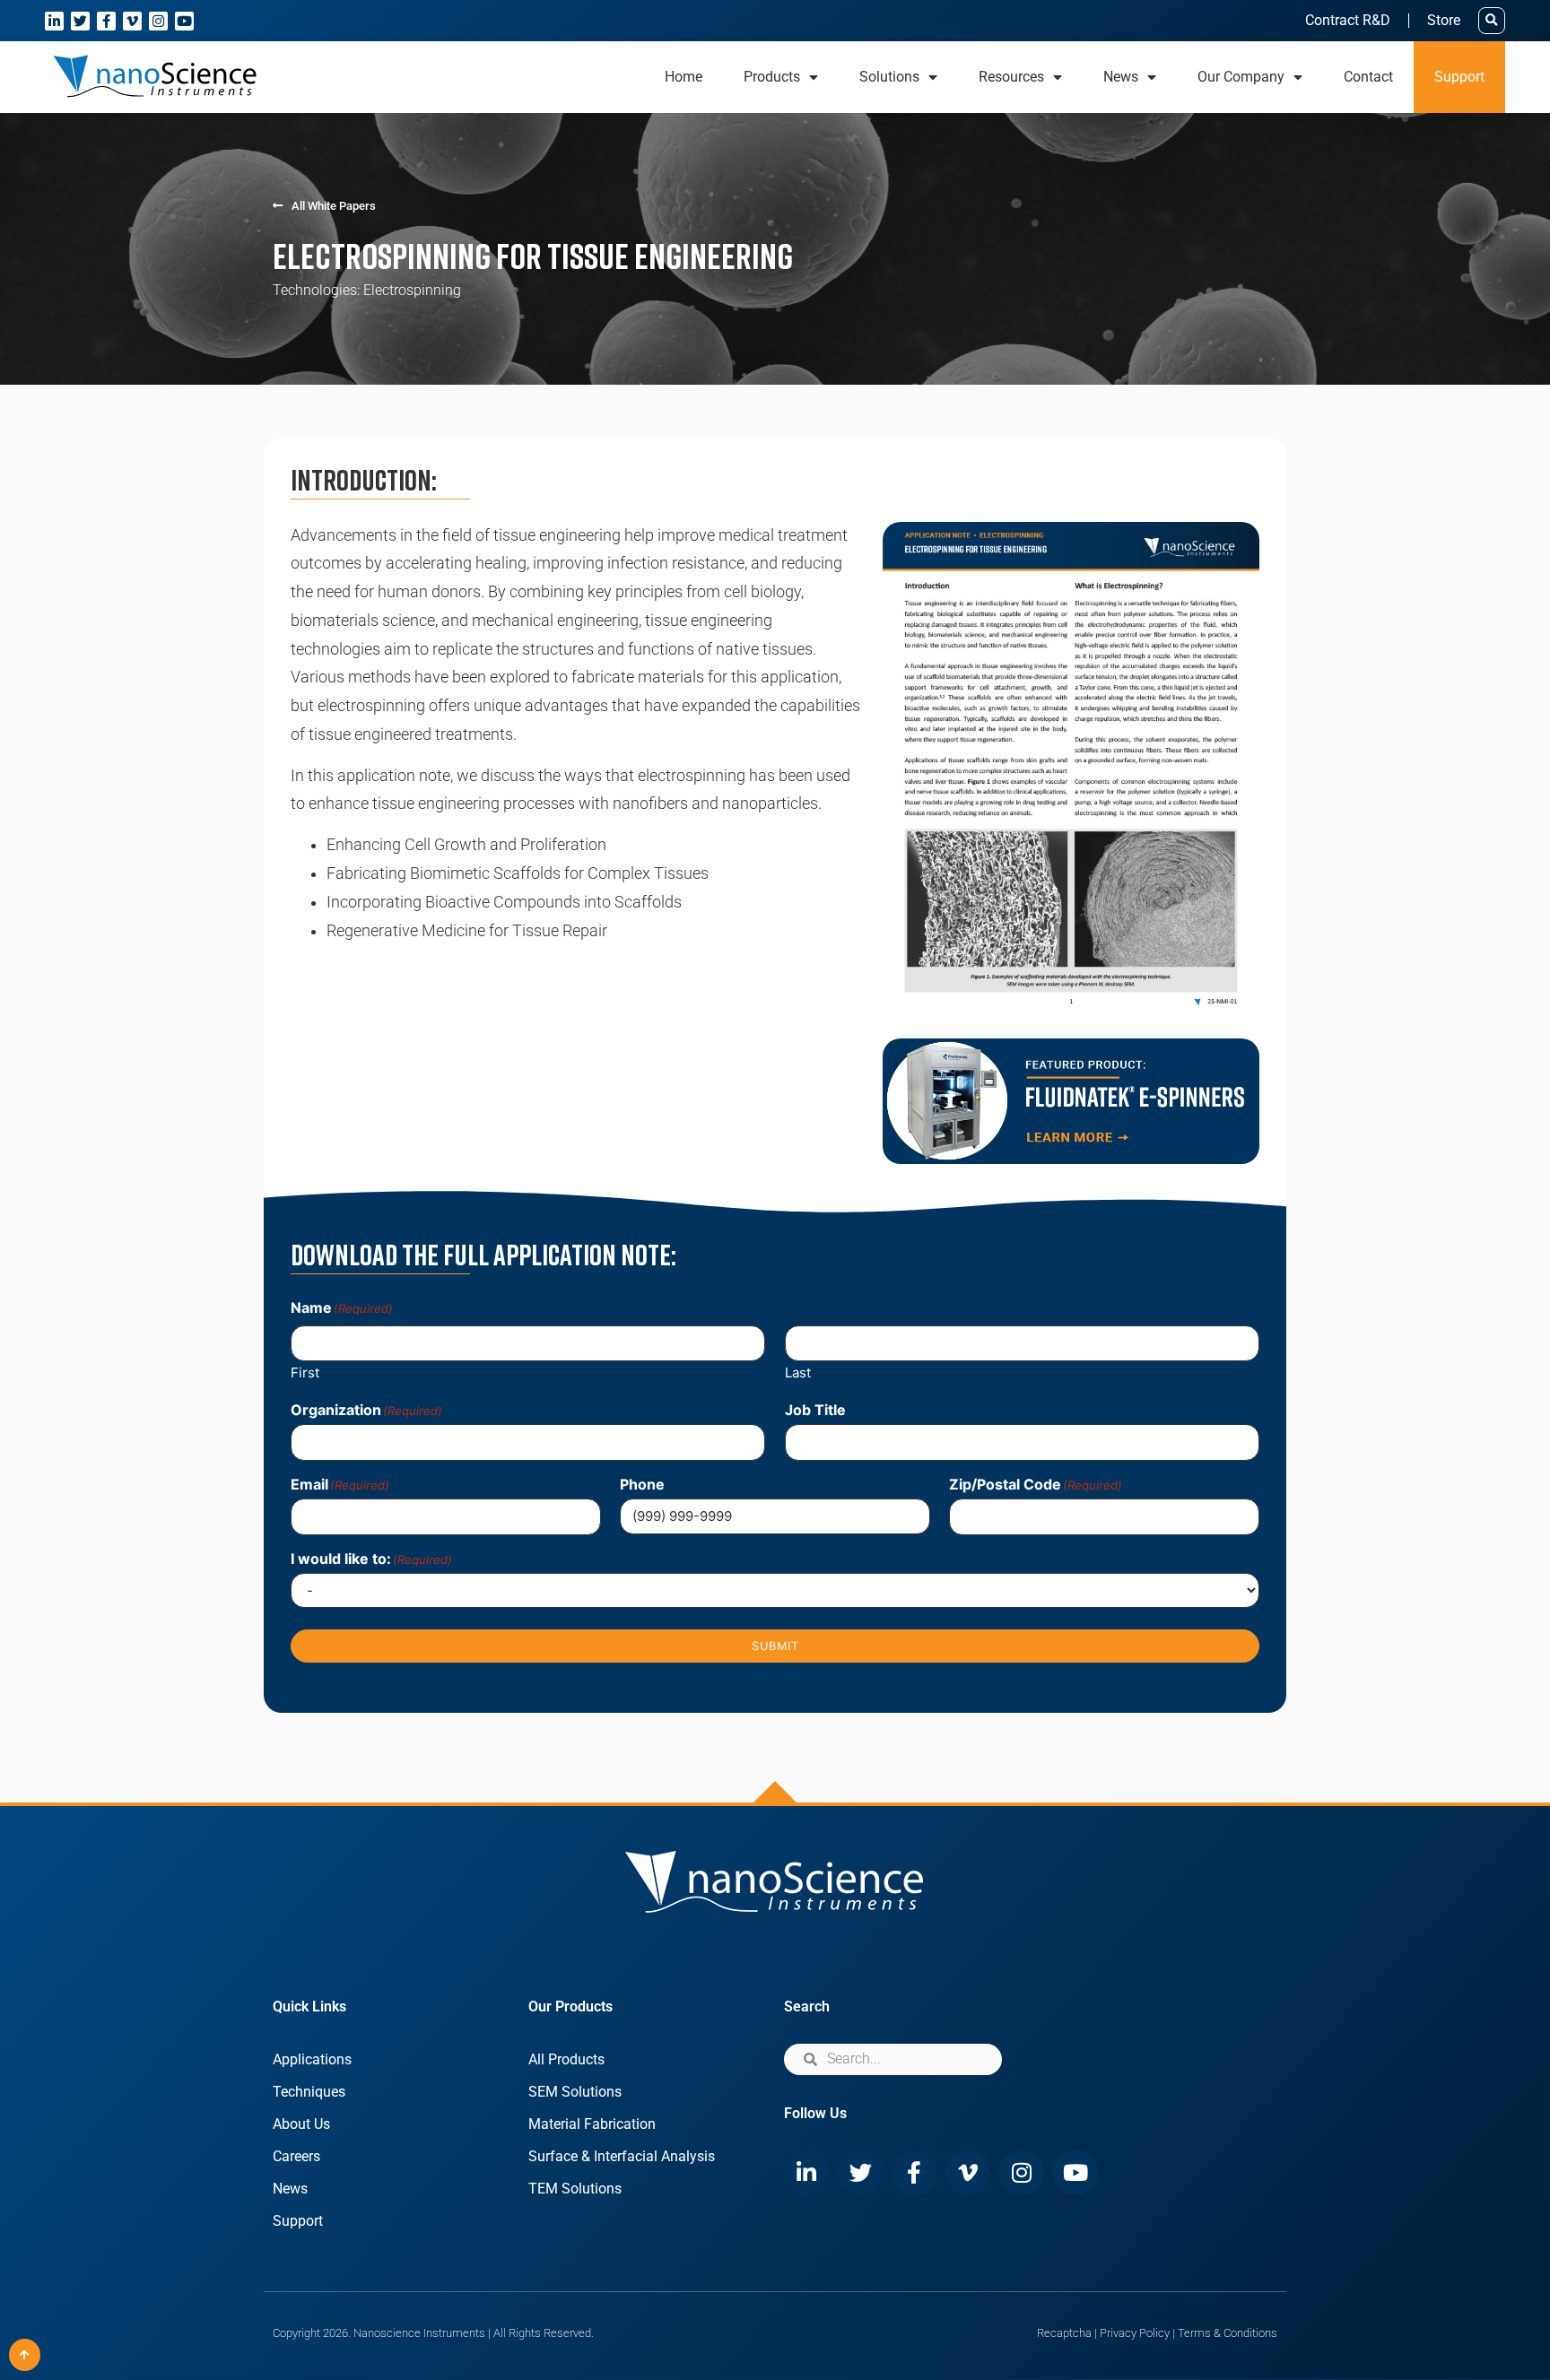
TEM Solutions (575, 2189)
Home (684, 77)
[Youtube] (184, 21)
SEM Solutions (575, 2092)
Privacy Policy (1135, 2333)
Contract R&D (1348, 20)
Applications (312, 2059)
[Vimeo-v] (132, 21)
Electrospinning (412, 290)
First (305, 1372)
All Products (566, 2059)
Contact (1368, 77)
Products (772, 77)
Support (1459, 77)
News (290, 2189)
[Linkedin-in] (54, 21)
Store (1444, 20)
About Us (301, 2124)
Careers (296, 2156)
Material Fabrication (592, 2124)
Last (798, 1372)
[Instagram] (158, 21)
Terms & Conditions (1228, 2333)
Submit (775, 1646)
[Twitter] (80, 21)
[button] (1492, 21)
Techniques (309, 2092)
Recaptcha (1064, 2333)
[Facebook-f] (106, 21)
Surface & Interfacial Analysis (622, 2156)
